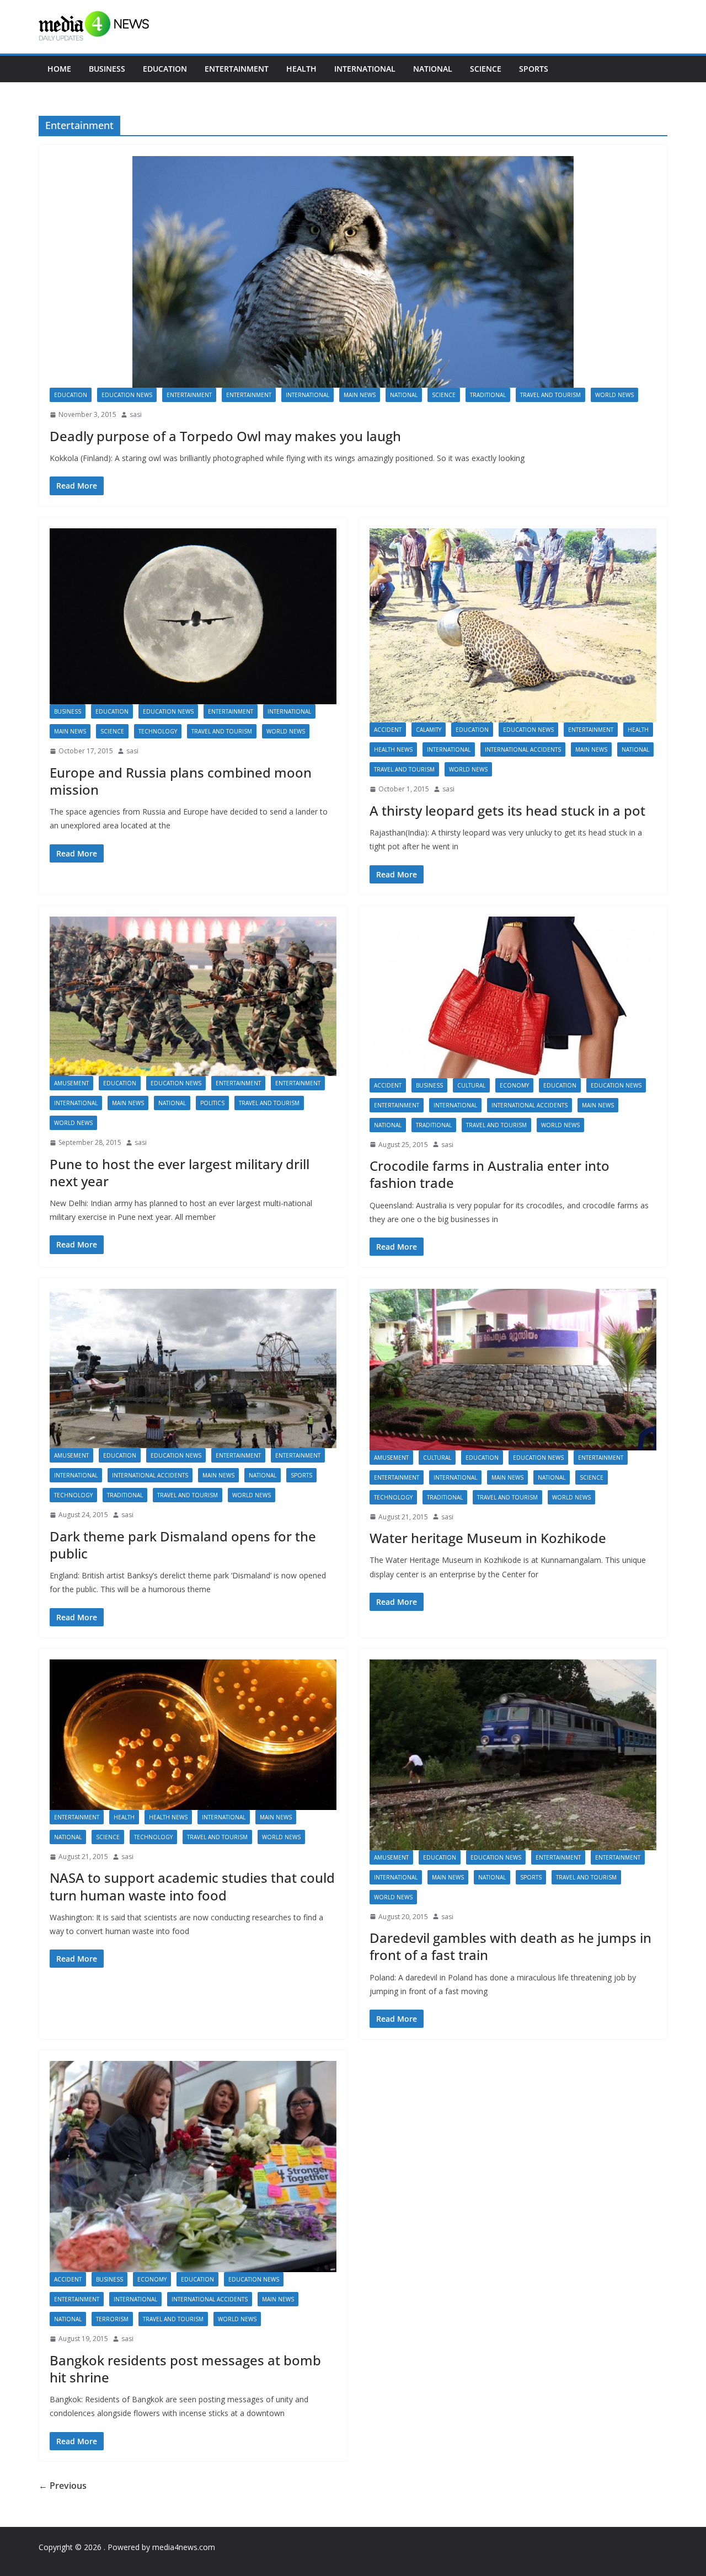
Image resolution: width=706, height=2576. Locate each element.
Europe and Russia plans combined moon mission (181, 781)
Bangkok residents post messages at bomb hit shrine (185, 2369)
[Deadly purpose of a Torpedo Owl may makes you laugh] (353, 272)
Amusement (71, 1083)
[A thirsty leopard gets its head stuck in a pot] (513, 626)
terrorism (112, 2319)
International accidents (523, 749)
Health (301, 69)
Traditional (488, 395)
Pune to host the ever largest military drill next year (180, 1172)
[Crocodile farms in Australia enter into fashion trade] (513, 997)
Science (486, 69)
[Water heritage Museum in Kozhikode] (513, 1370)
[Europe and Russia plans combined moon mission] (193, 617)
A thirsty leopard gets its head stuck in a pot (507, 810)
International (365, 69)
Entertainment (237, 69)
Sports (534, 69)
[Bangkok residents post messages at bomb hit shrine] (193, 2167)
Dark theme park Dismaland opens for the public (183, 1545)
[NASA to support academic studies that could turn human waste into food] (193, 1735)
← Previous (63, 2486)
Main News (360, 395)
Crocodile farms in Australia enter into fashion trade (490, 1174)
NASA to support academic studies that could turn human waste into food (192, 1886)
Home (59, 69)
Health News (393, 749)
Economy (514, 1085)
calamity (429, 730)
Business (107, 69)
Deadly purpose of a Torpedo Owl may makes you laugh (225, 436)
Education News (127, 395)
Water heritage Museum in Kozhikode (488, 1538)
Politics (212, 1103)
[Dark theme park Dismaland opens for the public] (193, 1369)
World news (614, 395)
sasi (136, 414)
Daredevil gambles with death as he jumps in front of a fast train (510, 1946)
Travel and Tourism (550, 395)
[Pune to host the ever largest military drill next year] (193, 996)
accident (388, 730)
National (433, 69)
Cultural (471, 1085)
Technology (158, 731)
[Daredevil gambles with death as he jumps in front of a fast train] (513, 1755)
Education (165, 69)
